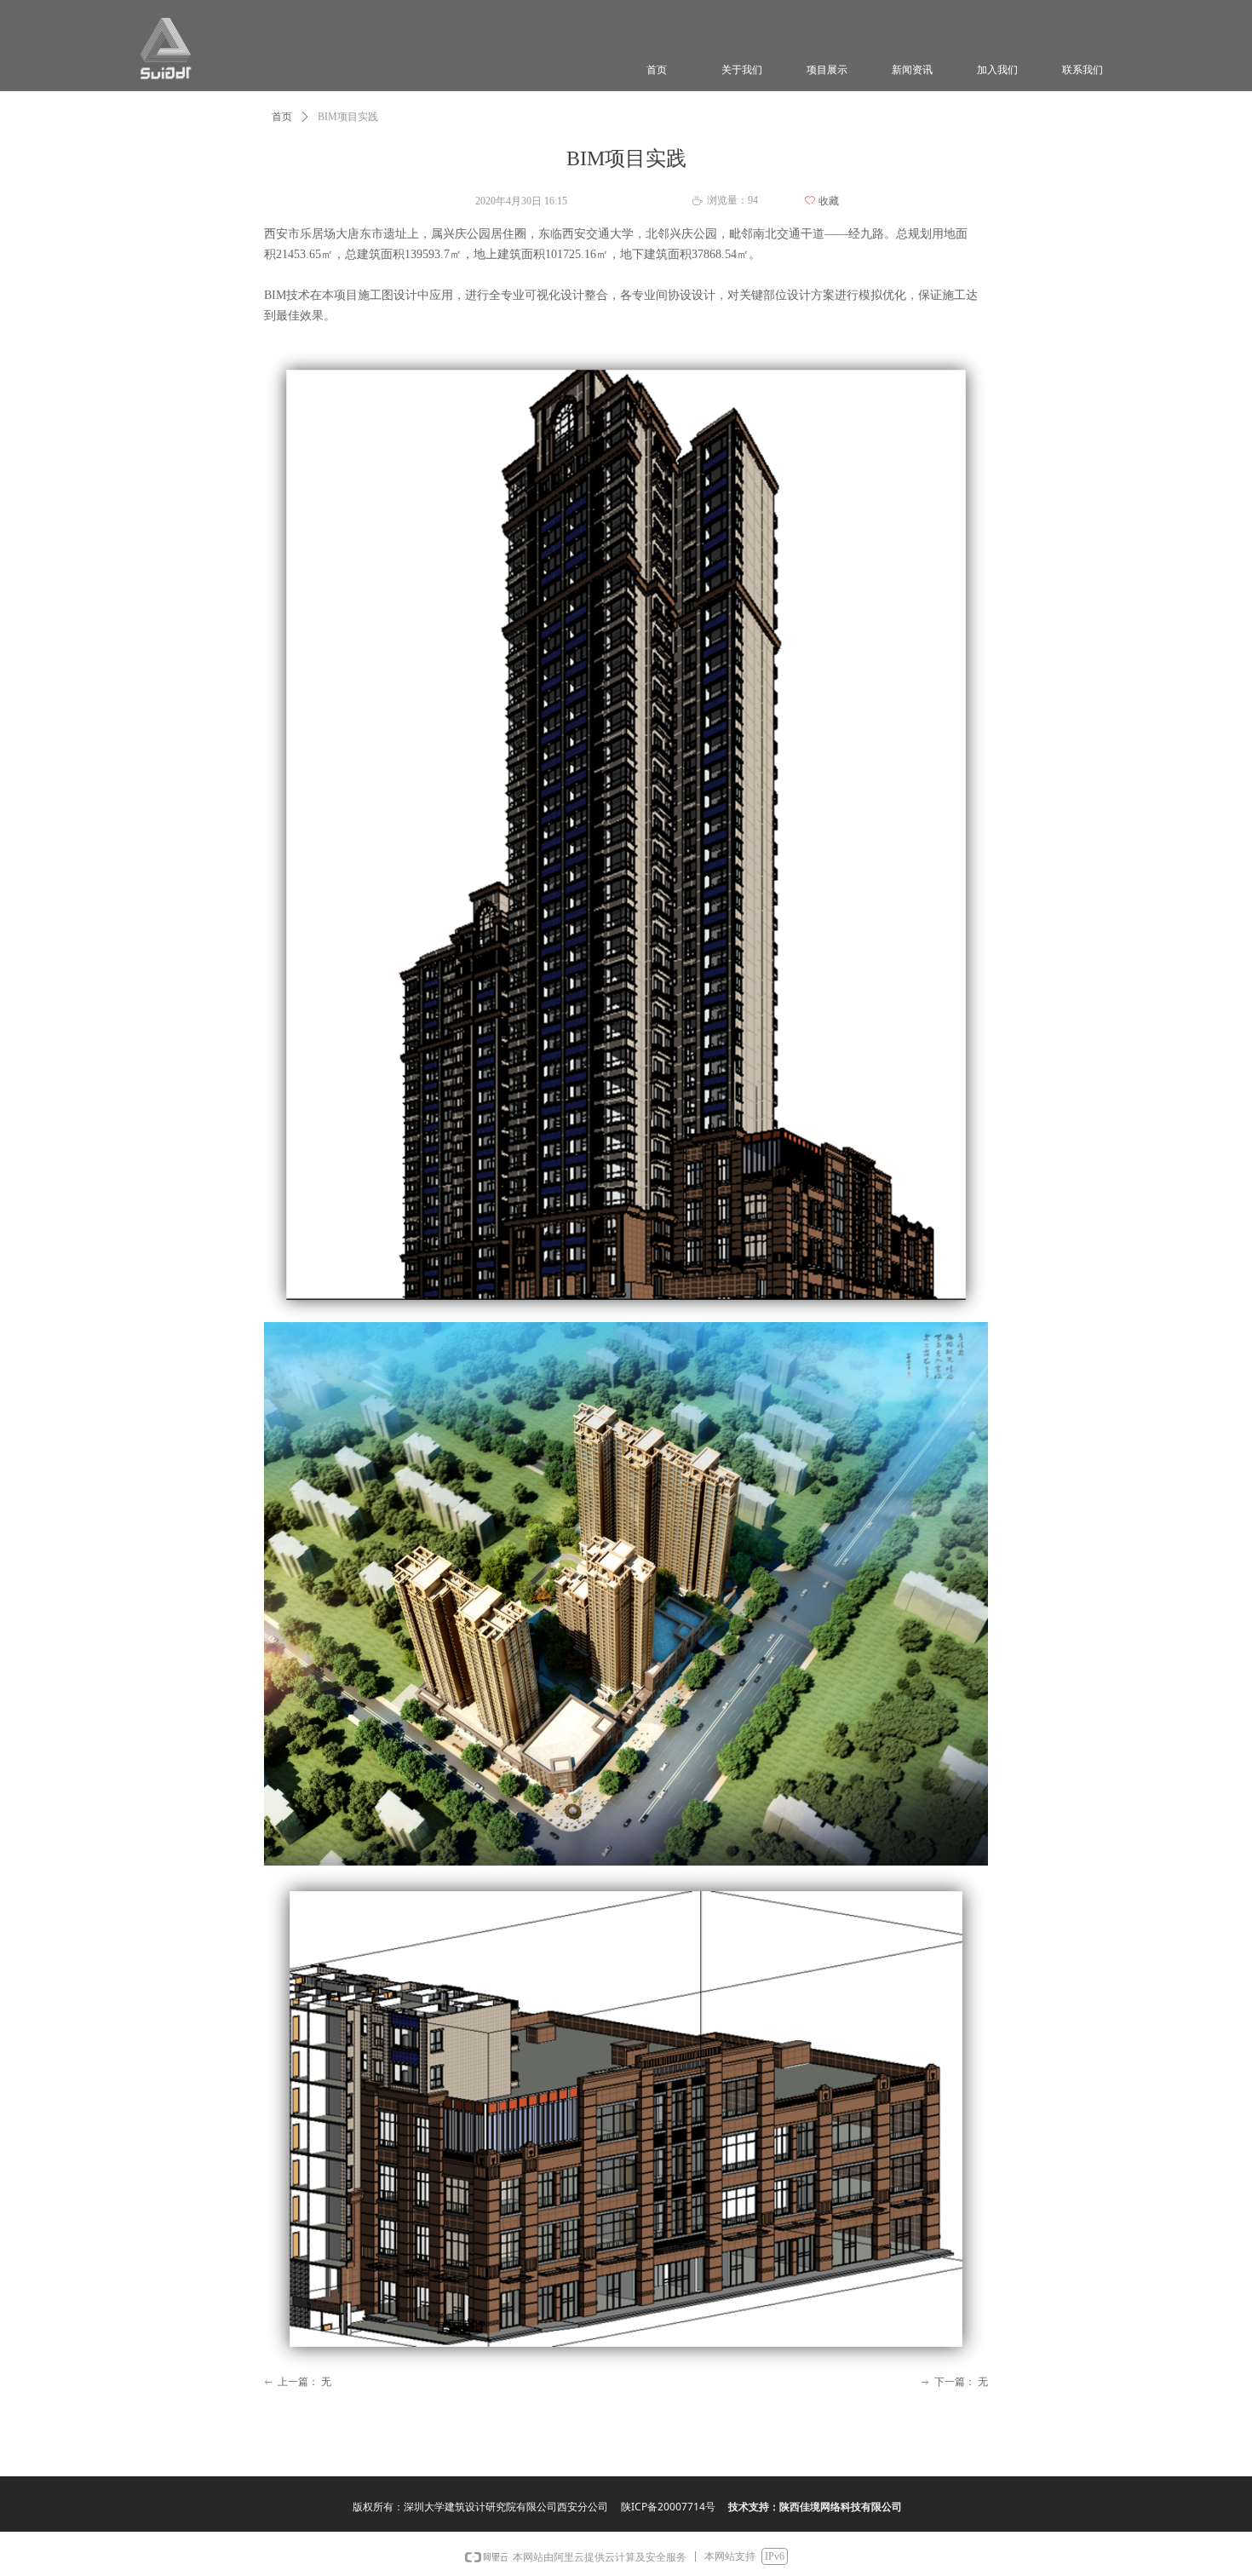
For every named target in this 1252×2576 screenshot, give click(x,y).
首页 (282, 117)
